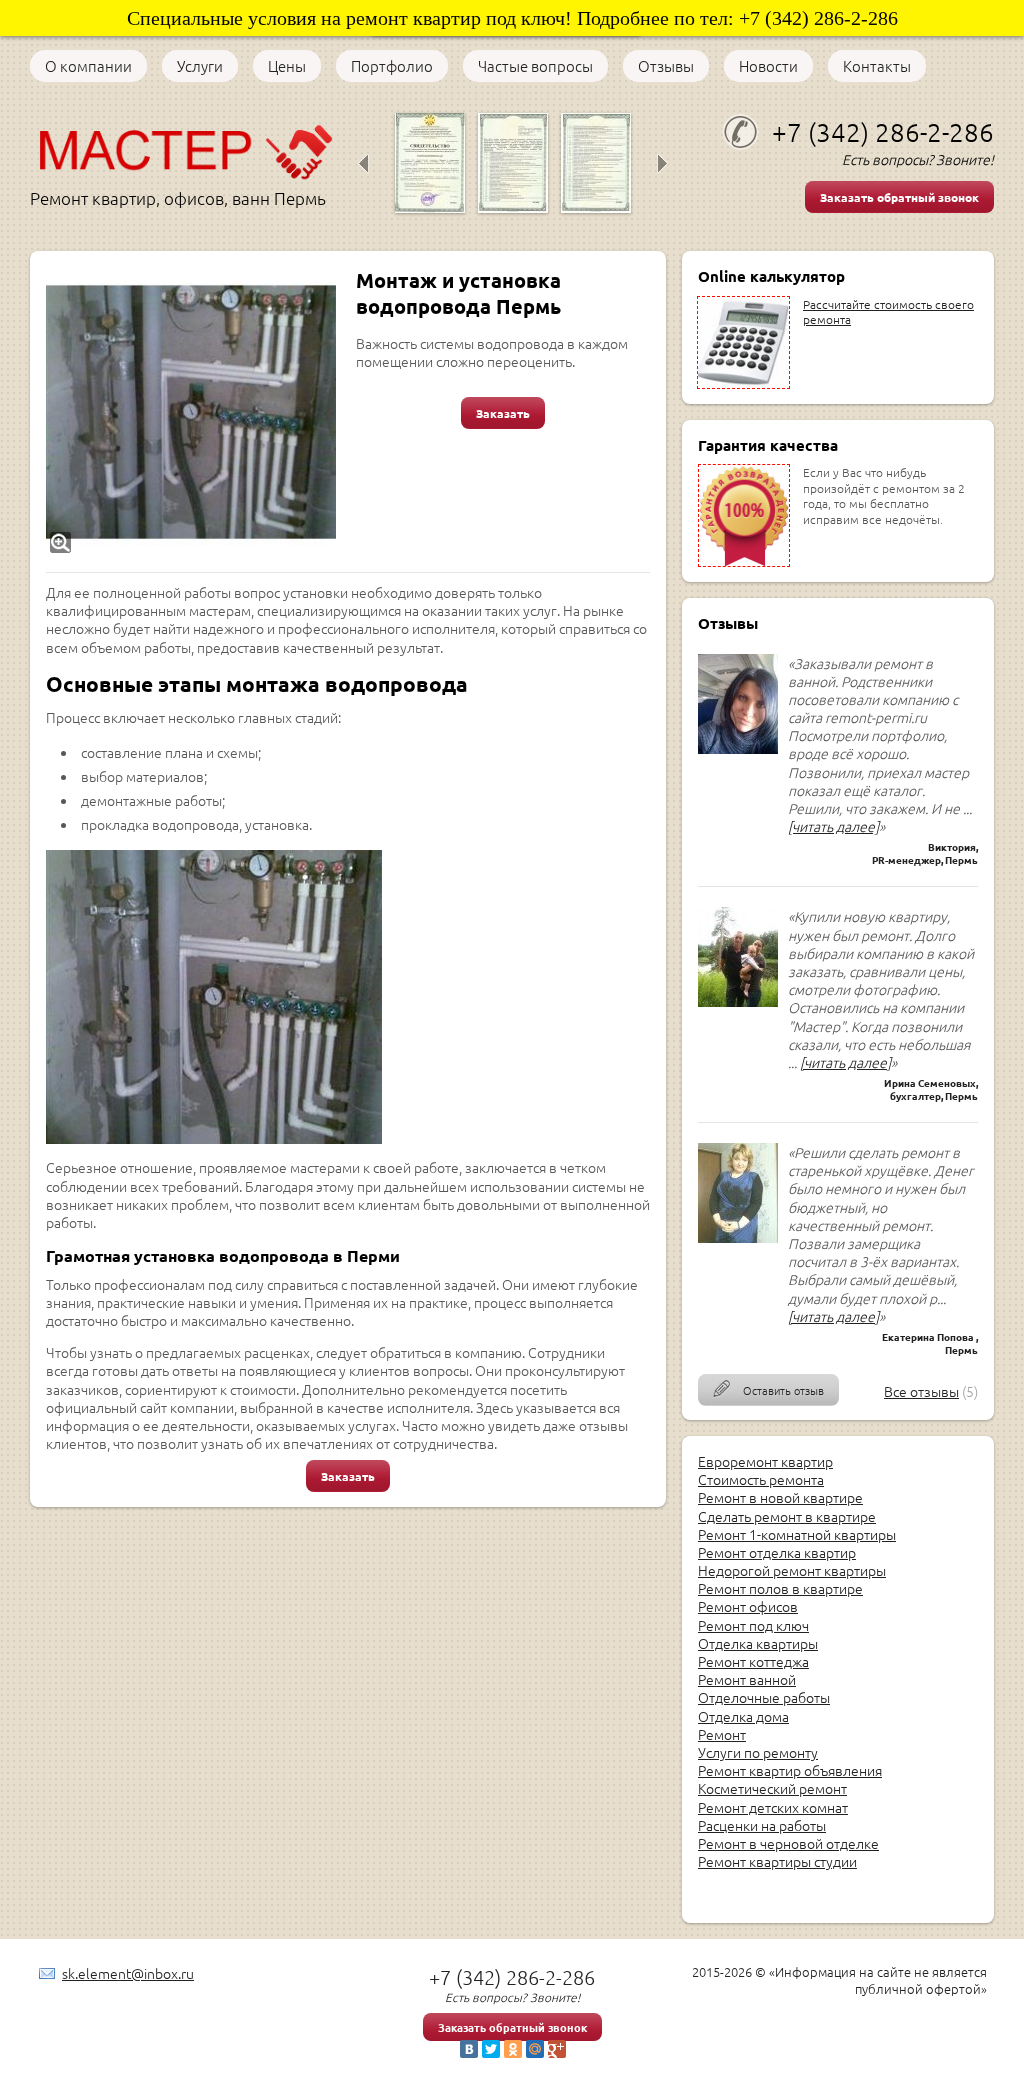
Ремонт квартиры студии (777, 1861)
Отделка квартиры (758, 1643)
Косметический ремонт (772, 1788)
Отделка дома (743, 1716)
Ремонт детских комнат (773, 1807)
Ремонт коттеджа (753, 1661)
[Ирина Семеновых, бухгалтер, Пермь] (738, 1001)
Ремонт (722, 1734)
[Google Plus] (557, 2049)
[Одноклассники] (513, 2049)
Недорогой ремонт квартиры (792, 1570)
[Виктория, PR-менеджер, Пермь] (738, 748)
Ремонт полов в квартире (780, 1588)
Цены (287, 66)
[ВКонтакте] (469, 2049)
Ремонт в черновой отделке (788, 1843)
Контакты (877, 66)
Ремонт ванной (747, 1679)
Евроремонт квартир (765, 1461)
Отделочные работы (764, 1697)
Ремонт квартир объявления (790, 1770)
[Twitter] (491, 2049)
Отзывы (666, 66)
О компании (88, 66)
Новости (768, 66)
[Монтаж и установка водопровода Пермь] (191, 412)
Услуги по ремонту (758, 1752)
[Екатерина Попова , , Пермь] (738, 1237)
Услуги (200, 66)
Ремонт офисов (748, 1606)
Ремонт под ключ (753, 1625)
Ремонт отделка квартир (777, 1552)
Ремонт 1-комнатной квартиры (797, 1534)
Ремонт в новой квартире (780, 1497)
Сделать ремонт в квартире (787, 1516)
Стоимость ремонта (761, 1479)
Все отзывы (921, 1391)
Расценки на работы (762, 1825)
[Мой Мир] (535, 2049)
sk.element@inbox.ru (128, 1973)
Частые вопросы (535, 66)
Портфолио (392, 66)
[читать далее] (833, 826)
